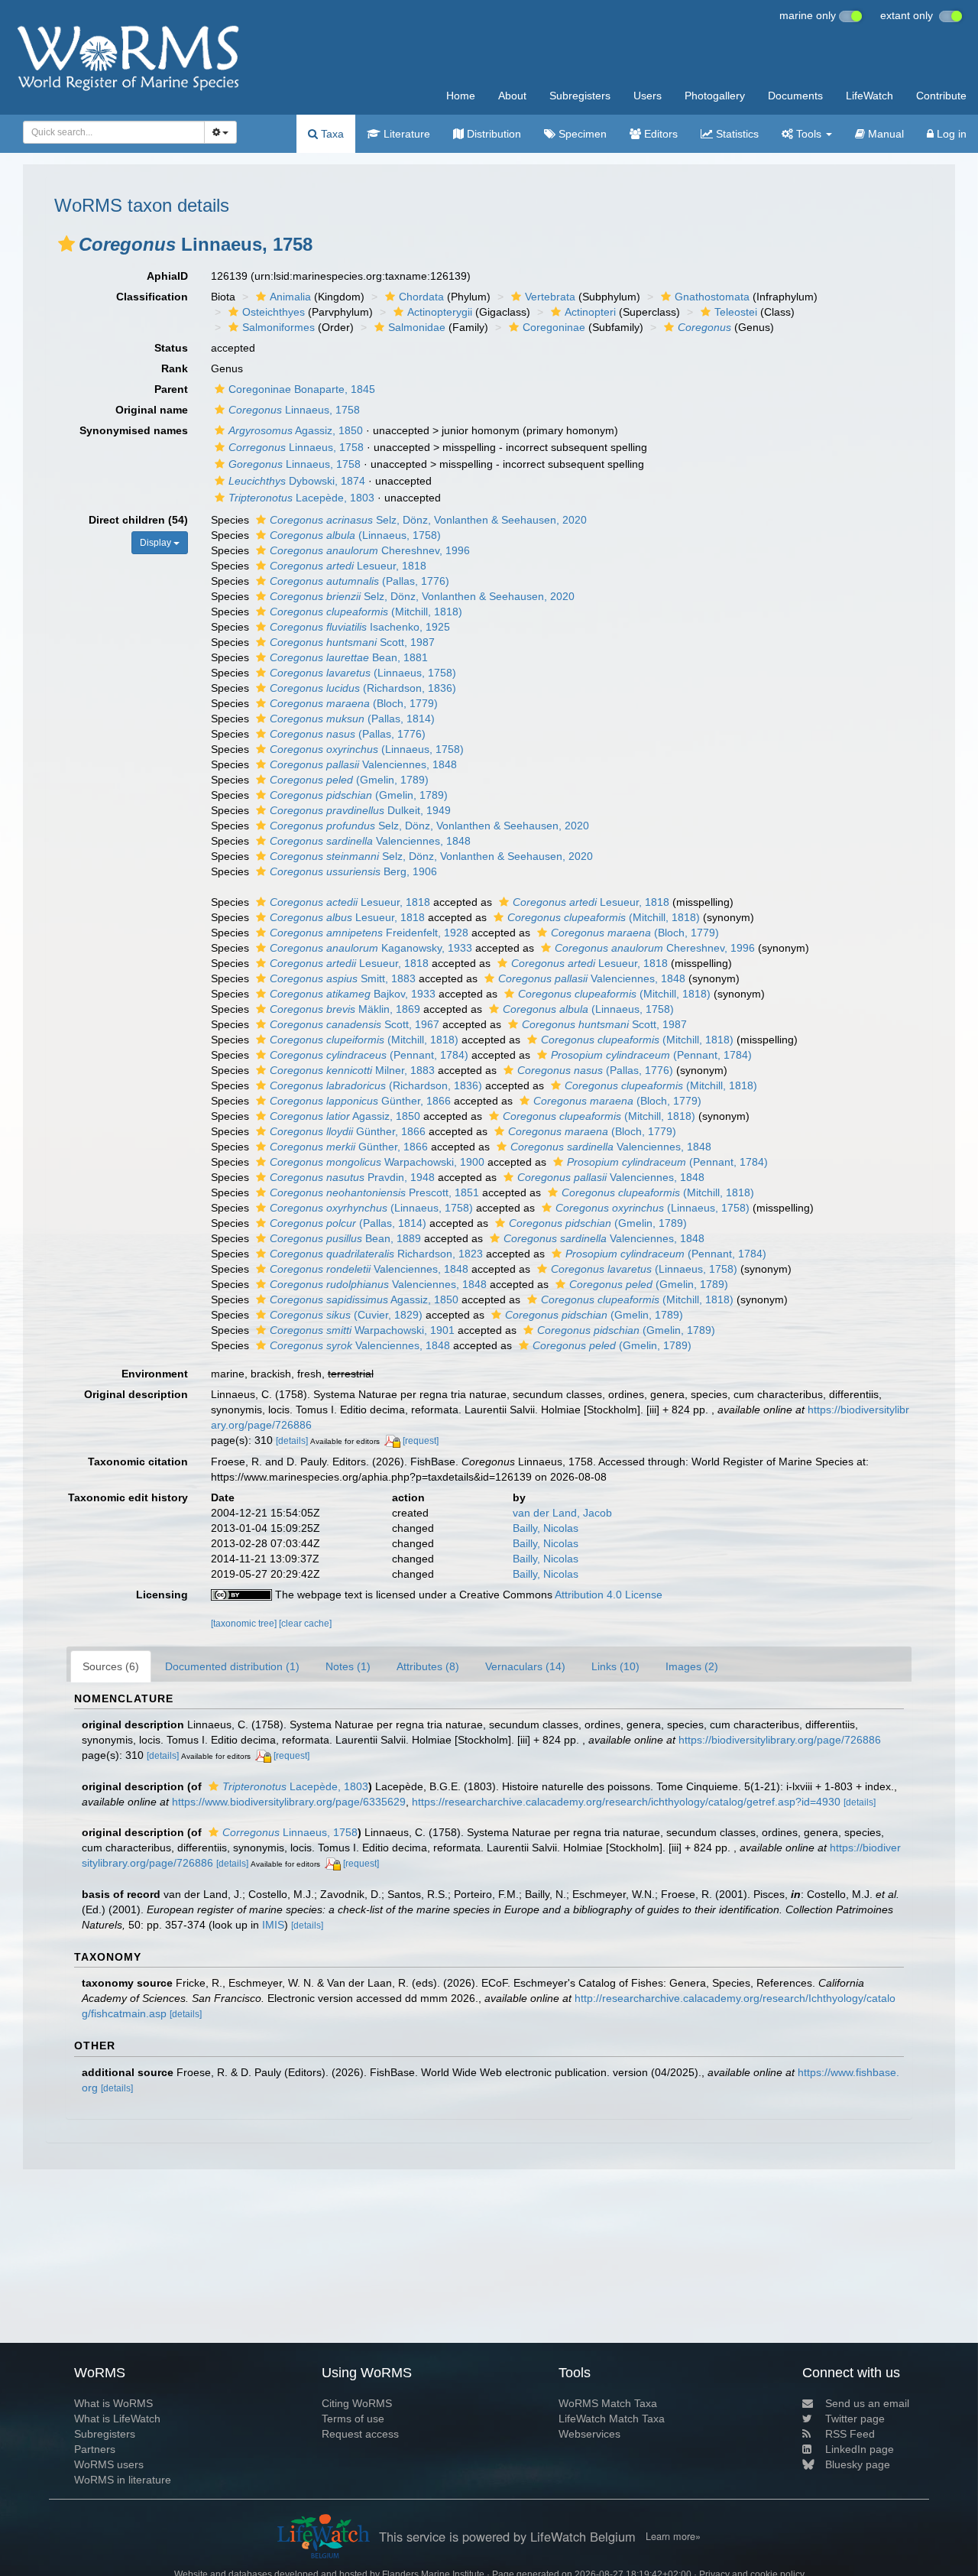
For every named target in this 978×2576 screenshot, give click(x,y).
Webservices (589, 2434)
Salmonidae (417, 327)
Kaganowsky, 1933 (371, 948)
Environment (155, 1374)
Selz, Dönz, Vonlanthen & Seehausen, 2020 (428, 520)
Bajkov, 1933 (353, 994)
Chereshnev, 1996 (370, 550)
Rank (175, 368)
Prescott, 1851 (374, 1192)
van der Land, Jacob (562, 1513)
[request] (421, 1441)
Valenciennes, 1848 (363, 764)
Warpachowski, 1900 (377, 1162)
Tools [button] (809, 134)
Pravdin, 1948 (352, 1177)
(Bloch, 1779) (354, 703)
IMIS (273, 1925)
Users (648, 96)
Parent (171, 389)
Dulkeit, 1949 (360, 810)
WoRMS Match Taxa (608, 2403)
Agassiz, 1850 (296, 430)
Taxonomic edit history (128, 1497)
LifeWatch (870, 96)
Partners (95, 2449)
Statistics (736, 134)
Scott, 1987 (352, 642)
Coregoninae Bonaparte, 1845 (302, 389)
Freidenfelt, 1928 (369, 933)
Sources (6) (111, 1666)
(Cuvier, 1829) (346, 1315)
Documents (795, 96)
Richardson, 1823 (376, 1254)
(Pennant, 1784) (369, 1055)
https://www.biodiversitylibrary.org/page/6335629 (289, 1802)
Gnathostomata (712, 297)
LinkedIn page (860, 2449)
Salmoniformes (279, 327)
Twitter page (855, 2419)
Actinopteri (590, 312)
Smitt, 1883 (343, 978)
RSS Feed (850, 2434)
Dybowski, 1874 (297, 481)
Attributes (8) (428, 1666)
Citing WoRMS (357, 2403)
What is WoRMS (113, 2403)
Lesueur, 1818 (348, 566)
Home (461, 96)
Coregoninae (554, 327)
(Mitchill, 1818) (366, 612)
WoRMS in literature (123, 2480)
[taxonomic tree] (245, 1624)
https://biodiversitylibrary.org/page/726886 (780, 1740)
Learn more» (673, 2536)
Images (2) (692, 1666)
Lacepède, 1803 (301, 498)
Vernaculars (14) (525, 1666)
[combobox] (114, 132)
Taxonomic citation (138, 1462)
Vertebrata (550, 297)
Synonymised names (134, 430)
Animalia (290, 297)
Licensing (162, 1595)
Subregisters (580, 96)
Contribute (941, 96)
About (512, 96)
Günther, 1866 (360, 1101)
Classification (152, 297)
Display (157, 543)
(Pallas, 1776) (359, 581)
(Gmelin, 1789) (349, 780)
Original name (152, 410)
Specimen (581, 134)
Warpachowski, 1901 (362, 1330)
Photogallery (715, 96)
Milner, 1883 (352, 1070)
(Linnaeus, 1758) (355, 535)
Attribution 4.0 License (609, 1595)
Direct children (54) (138, 520)
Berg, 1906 (353, 871)
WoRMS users (109, 2464)
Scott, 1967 (355, 1024)
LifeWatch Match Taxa (612, 2419)
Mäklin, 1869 (345, 1009)
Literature (405, 134)
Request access (360, 2434)
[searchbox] (109, 132)
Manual (884, 134)
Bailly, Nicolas (546, 1528)
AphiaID (167, 276)
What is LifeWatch (117, 2419)
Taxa (331, 134)
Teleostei (736, 312)
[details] (292, 1441)
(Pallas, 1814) (352, 719)
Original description (136, 1394)
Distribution (492, 134)
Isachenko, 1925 (360, 627)
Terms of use (353, 2419)
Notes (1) (348, 1666)
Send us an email (867, 2403)
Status (171, 348)
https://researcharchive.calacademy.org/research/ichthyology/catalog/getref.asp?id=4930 (626, 1802)
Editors (659, 134)
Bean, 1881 (349, 657)
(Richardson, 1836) (363, 688)
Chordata (421, 297)
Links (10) (615, 1666)
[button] (66, 244)
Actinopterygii (440, 312)
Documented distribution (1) (232, 1666)
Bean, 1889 (345, 1238)
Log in (950, 134)
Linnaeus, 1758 (294, 410)
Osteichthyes (274, 312)
